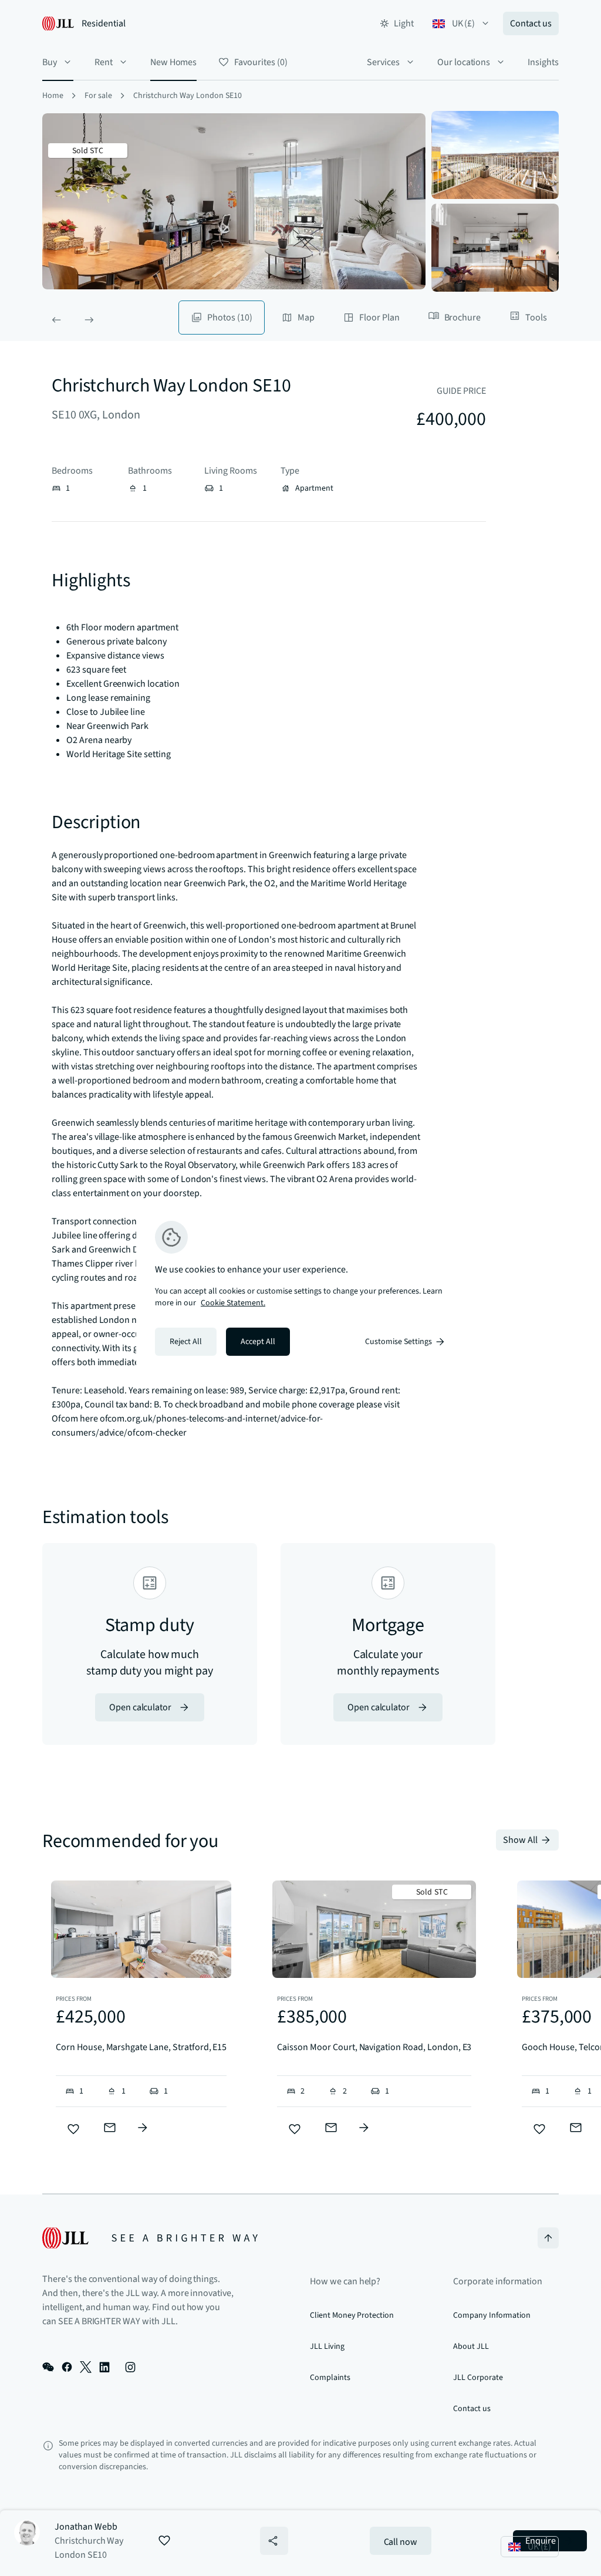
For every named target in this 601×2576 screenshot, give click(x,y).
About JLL (471, 2347)
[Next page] (89, 320)
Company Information (492, 2315)
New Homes (174, 62)
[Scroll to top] (548, 2238)
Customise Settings (399, 1342)
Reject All (186, 1342)
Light (404, 23)
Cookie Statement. (233, 1303)
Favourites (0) (261, 62)
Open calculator (140, 1707)
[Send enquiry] (110, 2128)
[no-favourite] (73, 2129)
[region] (300, 1288)
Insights (543, 62)
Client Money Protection (352, 2315)
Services (383, 62)
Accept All (258, 1342)
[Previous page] (56, 320)
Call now (401, 2542)
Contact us (531, 23)
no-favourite (164, 2541)
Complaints (330, 2378)
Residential (104, 23)
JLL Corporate (478, 2378)
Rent (104, 62)
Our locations (464, 62)
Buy (50, 62)
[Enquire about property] (143, 2128)
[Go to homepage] (150, 2238)
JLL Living (327, 2347)
